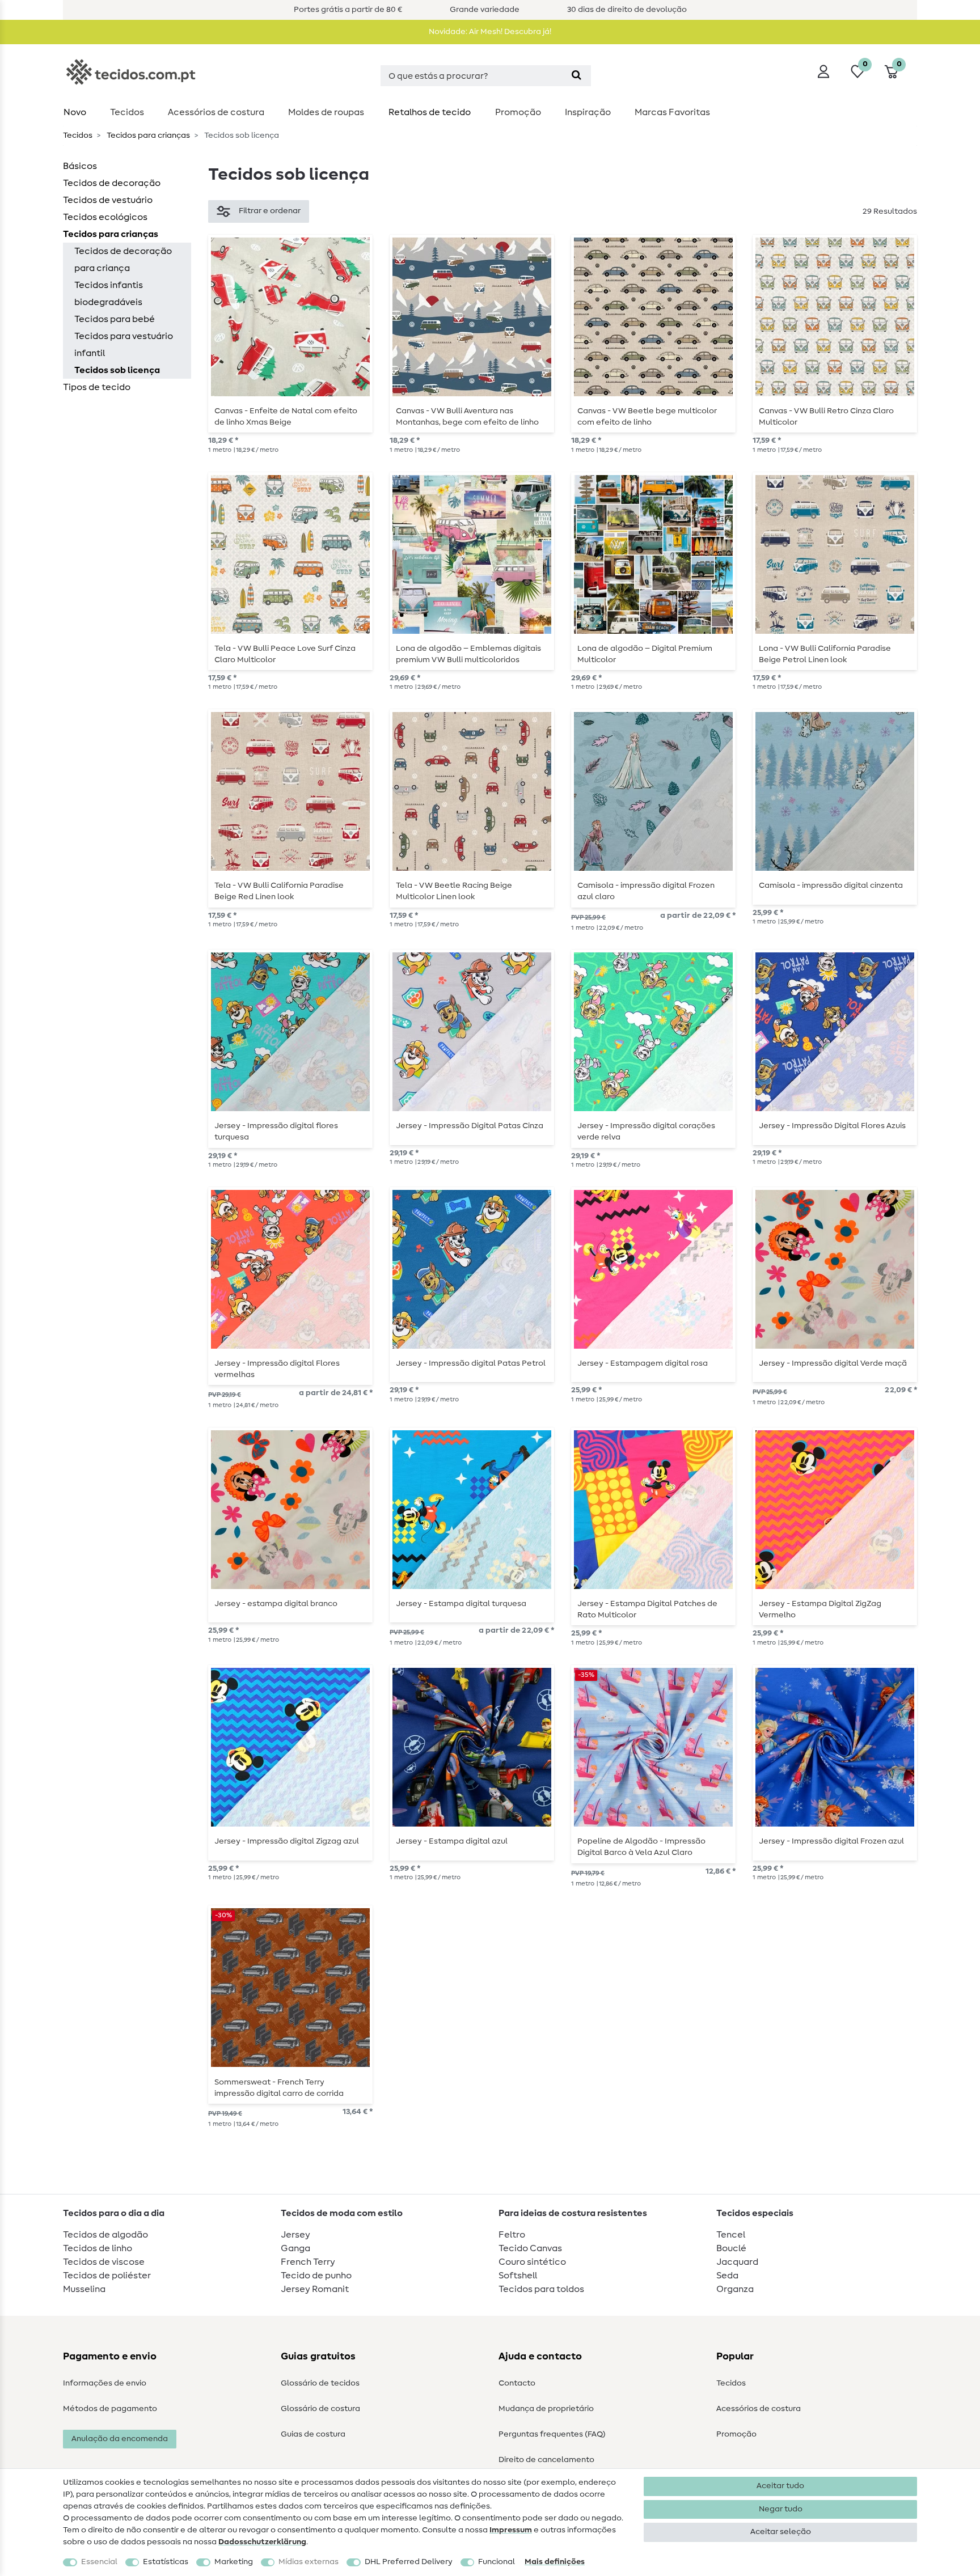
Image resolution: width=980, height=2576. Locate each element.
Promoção (518, 112)
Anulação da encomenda (120, 2439)
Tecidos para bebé (115, 319)
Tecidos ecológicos (105, 217)
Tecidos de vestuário (108, 200)
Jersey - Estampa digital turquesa (461, 1604)
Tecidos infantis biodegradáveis (109, 294)
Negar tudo (781, 2509)
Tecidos (127, 112)
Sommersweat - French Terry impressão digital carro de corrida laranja (279, 2088)
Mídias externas (309, 2562)
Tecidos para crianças (147, 135)
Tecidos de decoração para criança (123, 260)
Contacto (517, 2383)
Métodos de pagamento (110, 2409)
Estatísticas (166, 2562)
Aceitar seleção (781, 2532)
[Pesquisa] (576, 76)
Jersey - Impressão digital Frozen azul (831, 1841)
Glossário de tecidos (320, 2383)
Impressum (511, 2530)
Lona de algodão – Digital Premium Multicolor (645, 654)
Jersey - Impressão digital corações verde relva (646, 1132)
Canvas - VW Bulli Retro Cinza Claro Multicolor (826, 417)
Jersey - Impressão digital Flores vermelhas (277, 1369)
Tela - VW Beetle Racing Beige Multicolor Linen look (454, 891)
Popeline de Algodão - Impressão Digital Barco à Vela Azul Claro (641, 1847)
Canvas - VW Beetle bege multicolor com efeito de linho (647, 417)
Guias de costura (313, 2434)
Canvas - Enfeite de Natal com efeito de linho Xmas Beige (286, 417)
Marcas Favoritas (672, 112)
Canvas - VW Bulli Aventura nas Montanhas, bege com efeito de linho (467, 417)
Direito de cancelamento (546, 2460)
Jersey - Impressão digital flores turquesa (276, 1132)
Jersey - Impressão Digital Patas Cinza (470, 1126)
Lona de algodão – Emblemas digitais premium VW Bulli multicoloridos (468, 654)
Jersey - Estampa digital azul (452, 1841)
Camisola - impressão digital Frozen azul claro (646, 891)
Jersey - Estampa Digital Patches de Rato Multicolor (647, 1609)
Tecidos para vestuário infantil (124, 345)
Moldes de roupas (326, 112)
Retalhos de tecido (430, 112)
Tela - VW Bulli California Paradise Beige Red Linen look (279, 891)
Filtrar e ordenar (270, 211)
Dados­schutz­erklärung (262, 2542)
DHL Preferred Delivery (409, 2562)
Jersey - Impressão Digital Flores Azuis (832, 1126)
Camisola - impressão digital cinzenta (831, 885)
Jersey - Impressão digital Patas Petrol (471, 1363)
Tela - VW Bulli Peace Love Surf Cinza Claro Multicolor (285, 654)
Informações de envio (105, 2383)
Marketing (234, 2562)
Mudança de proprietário (546, 2409)
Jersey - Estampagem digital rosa (643, 1363)
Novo (75, 112)
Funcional (497, 2562)
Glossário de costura (320, 2409)
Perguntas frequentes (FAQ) (552, 2434)
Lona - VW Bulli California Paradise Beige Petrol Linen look (825, 654)
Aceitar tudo (780, 2486)
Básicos (80, 166)
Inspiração (588, 112)
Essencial (99, 2562)
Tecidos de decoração (112, 183)
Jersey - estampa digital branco (276, 1604)
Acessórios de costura (759, 2409)
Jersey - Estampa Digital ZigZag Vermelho (820, 1609)
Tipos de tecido (97, 387)
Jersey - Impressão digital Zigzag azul (287, 1841)
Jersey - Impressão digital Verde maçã (833, 1363)
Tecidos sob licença (117, 370)
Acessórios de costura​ (216, 112)
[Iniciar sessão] (823, 71)
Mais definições (555, 2562)
